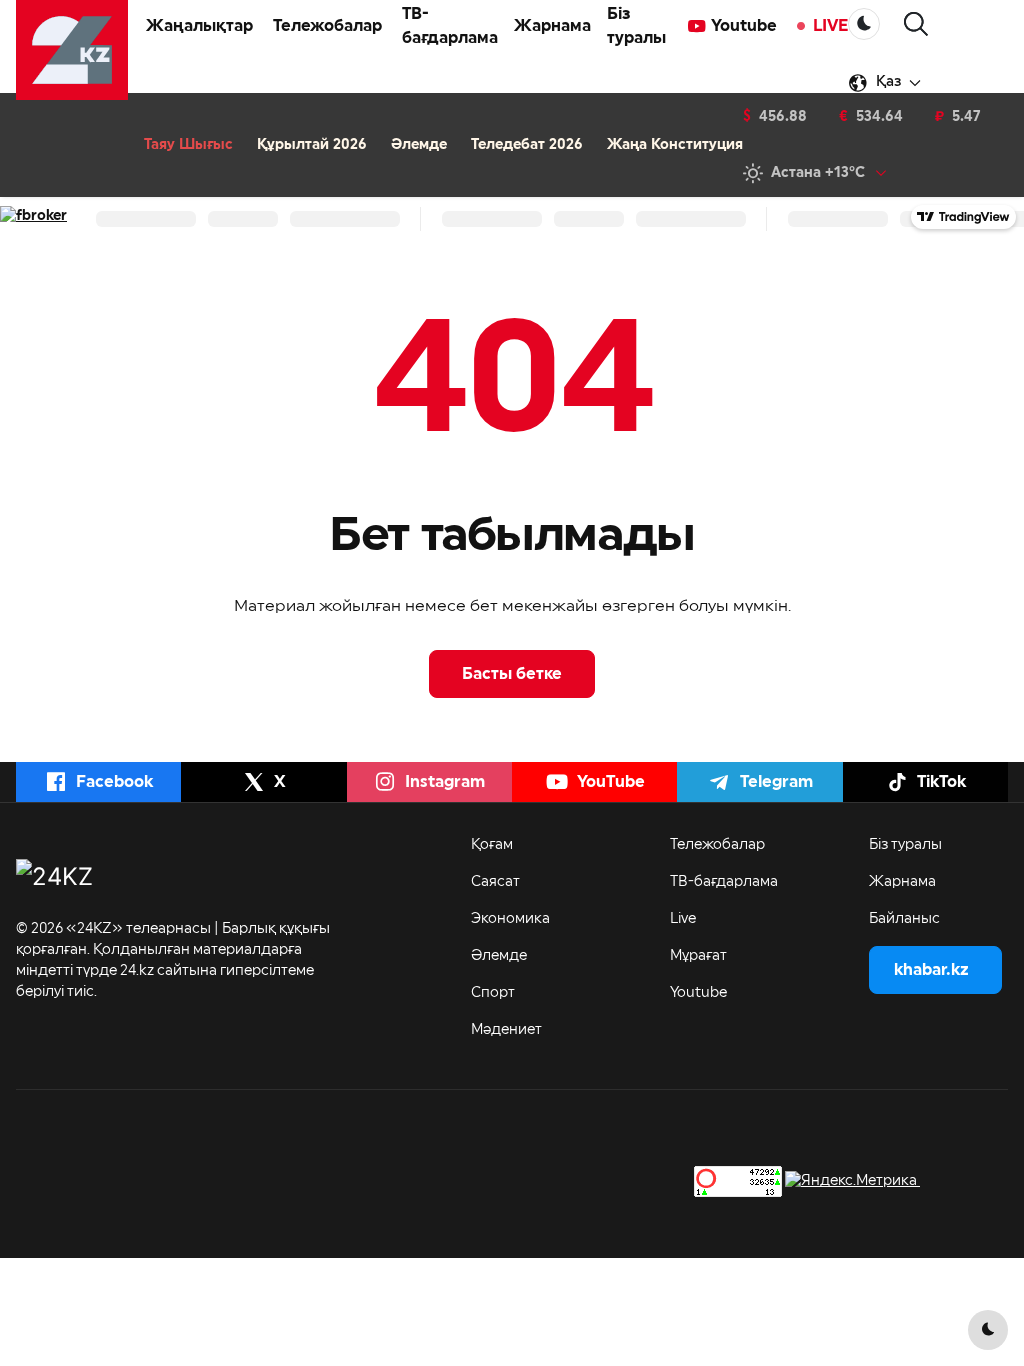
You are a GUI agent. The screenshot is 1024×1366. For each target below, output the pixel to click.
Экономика (510, 919)
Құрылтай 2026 (312, 145)
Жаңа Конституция (675, 145)
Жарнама (552, 26)
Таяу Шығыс (188, 145)
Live (683, 919)
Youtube (744, 26)
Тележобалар (717, 845)
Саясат (495, 882)
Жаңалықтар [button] (199, 26)
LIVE (830, 26)
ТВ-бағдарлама (450, 26)
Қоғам (492, 845)
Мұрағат (698, 956)
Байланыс (904, 919)
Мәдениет (506, 1030)
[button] (916, 24)
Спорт (493, 993)
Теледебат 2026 (527, 145)
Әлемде (419, 145)
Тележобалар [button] (327, 26)
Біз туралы (636, 26)
